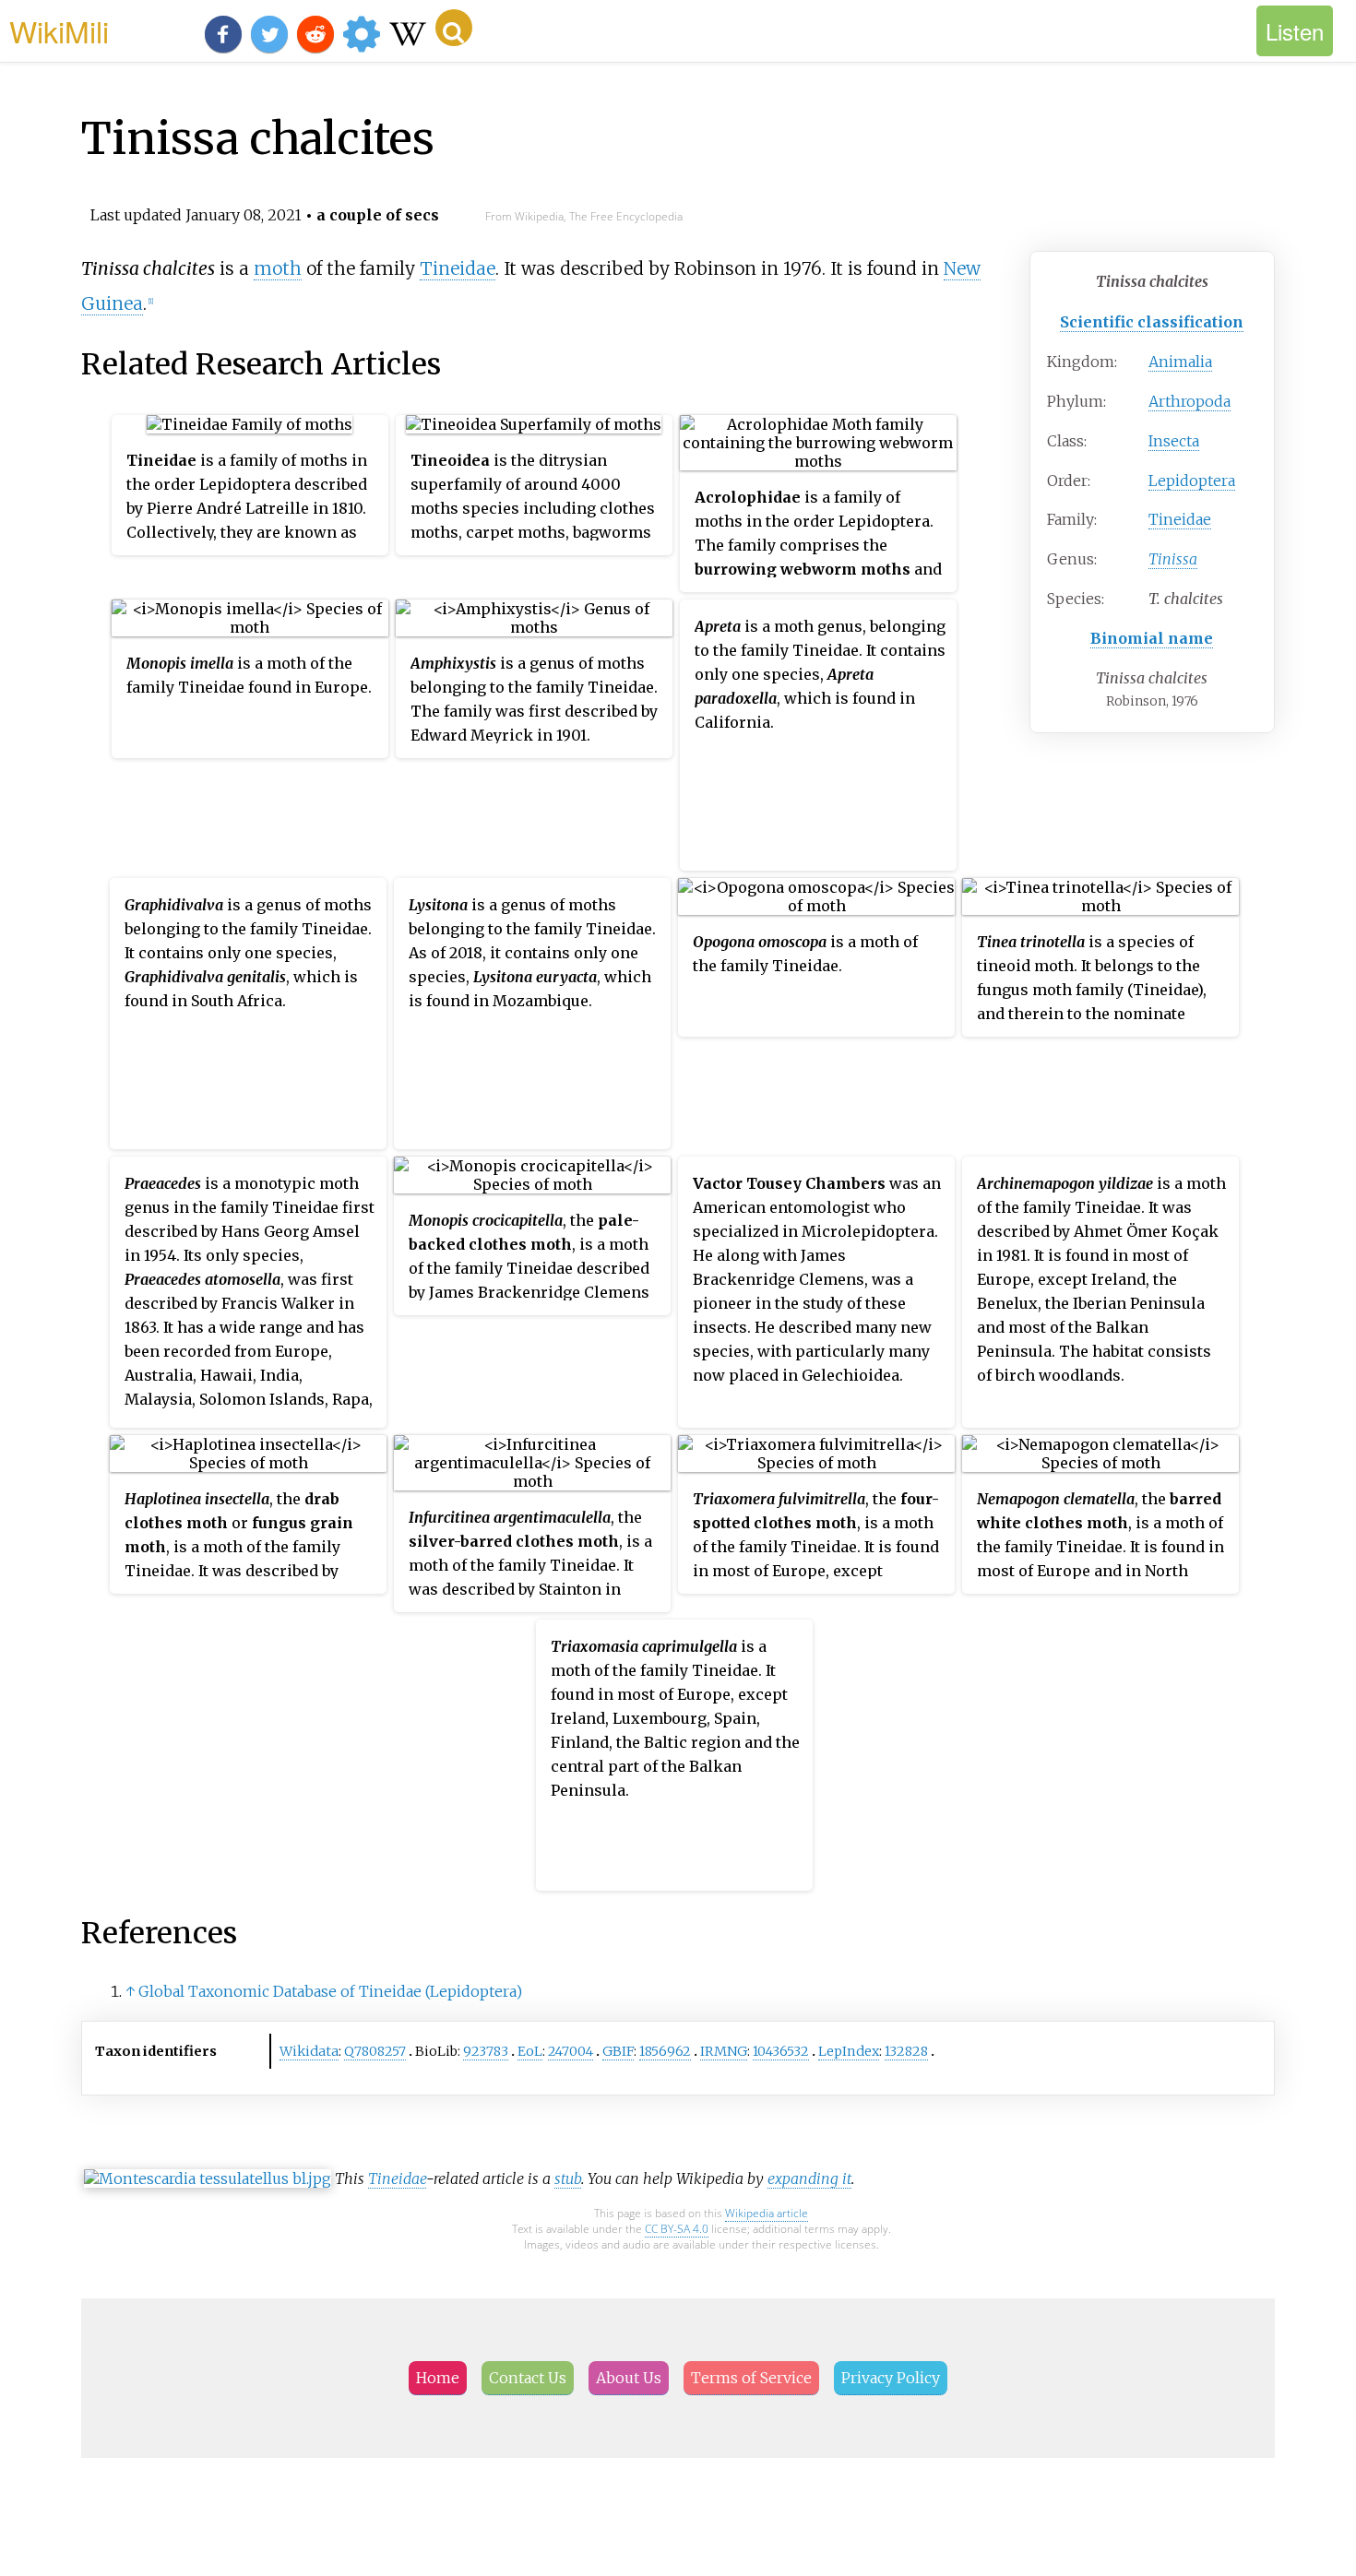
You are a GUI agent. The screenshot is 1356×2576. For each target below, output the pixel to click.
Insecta (1174, 441)
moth (278, 268)
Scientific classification (1152, 322)
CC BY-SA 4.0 (677, 2229)
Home (438, 2378)
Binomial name (1152, 638)
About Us (629, 2378)
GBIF (618, 2051)
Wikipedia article (767, 2213)
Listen (1295, 31)
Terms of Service (751, 2378)
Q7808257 (375, 2051)
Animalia (1180, 362)
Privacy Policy (891, 2378)
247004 (571, 2051)
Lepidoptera (1192, 481)
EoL (530, 2051)
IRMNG (724, 2051)
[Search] (454, 28)
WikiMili (59, 30)
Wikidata (309, 2051)
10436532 (781, 2051)
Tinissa (1173, 559)
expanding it (809, 2178)
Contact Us (528, 2378)
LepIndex (849, 2051)
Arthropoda (1189, 401)
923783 (486, 2051)
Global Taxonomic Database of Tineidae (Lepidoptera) (330, 1991)
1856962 (665, 2051)
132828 (906, 2051)
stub (568, 2178)
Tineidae (1180, 519)
